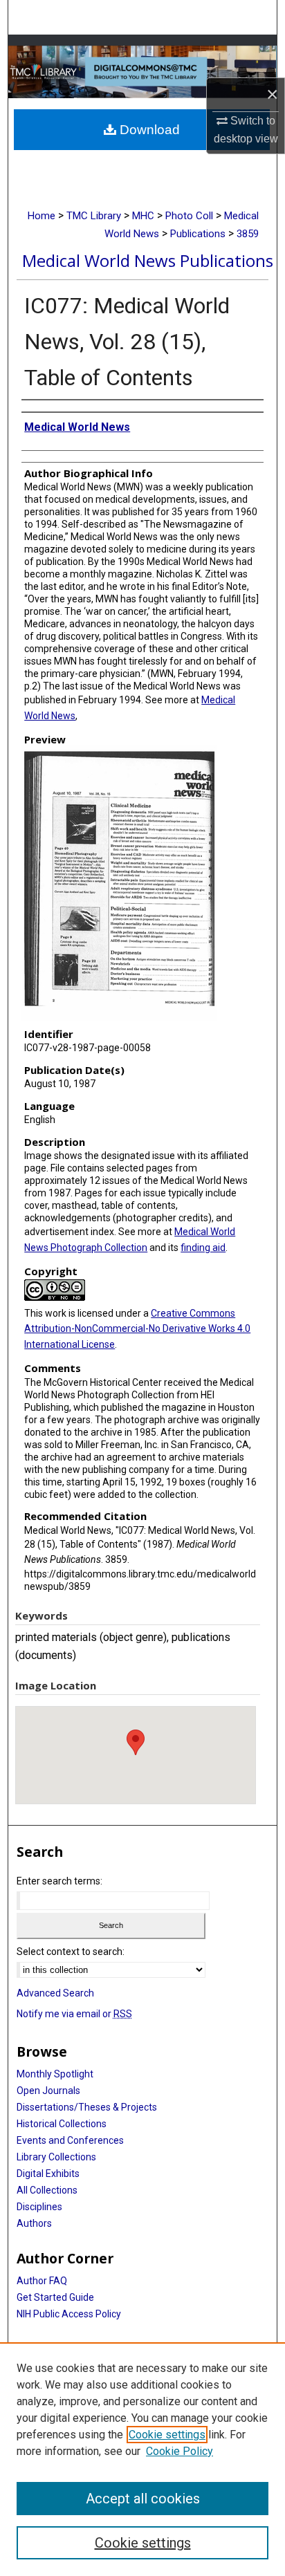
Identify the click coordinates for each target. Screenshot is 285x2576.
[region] (142, 2459)
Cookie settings (167, 2435)
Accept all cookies (143, 2499)
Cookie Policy (180, 2451)
